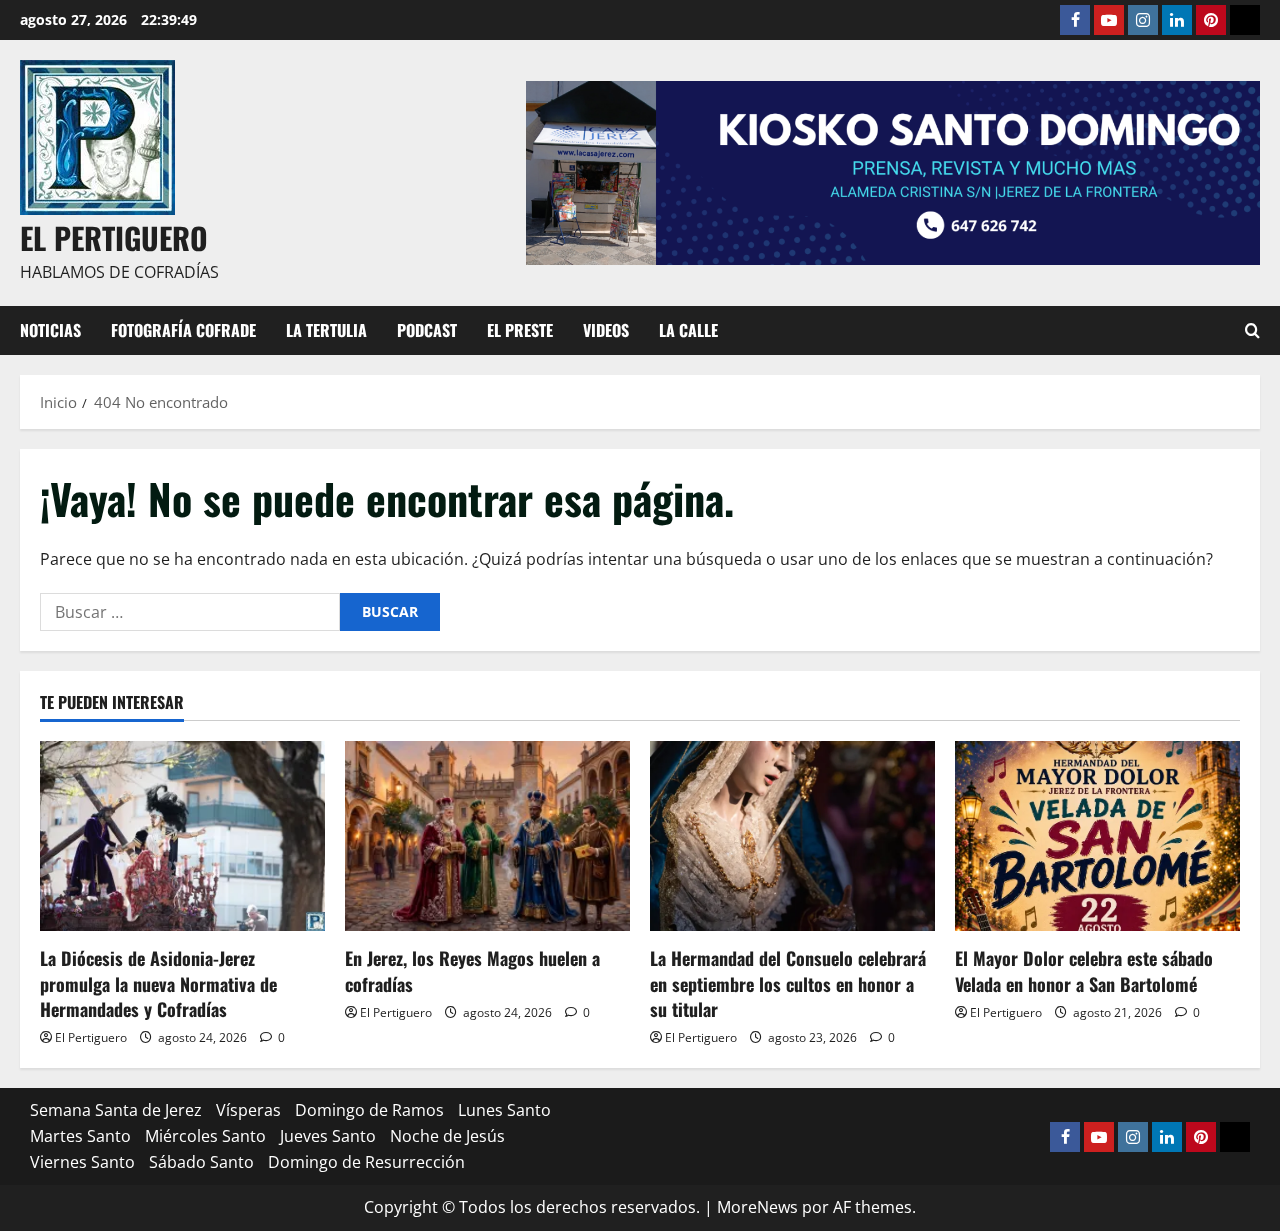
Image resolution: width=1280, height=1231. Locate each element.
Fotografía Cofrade (183, 330)
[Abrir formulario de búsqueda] (1252, 330)
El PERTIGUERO (114, 237)
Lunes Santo (504, 1110)
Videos (606, 330)
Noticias (50, 330)
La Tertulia (326, 330)
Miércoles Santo (205, 1136)
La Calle (688, 330)
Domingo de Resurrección (366, 1162)
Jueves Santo (328, 1136)
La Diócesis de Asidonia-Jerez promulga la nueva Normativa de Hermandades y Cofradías (158, 983)
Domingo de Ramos (369, 1110)
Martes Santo (80, 1136)
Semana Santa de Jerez (116, 1110)
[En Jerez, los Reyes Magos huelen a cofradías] (487, 836)
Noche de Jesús (447, 1136)
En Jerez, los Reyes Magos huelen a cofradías (472, 970)
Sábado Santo (201, 1162)
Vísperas (248, 1110)
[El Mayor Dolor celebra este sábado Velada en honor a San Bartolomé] (1097, 836)
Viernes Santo (82, 1162)
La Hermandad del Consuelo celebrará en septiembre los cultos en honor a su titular (788, 983)
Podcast (427, 330)
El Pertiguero (91, 1037)
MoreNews (757, 1207)
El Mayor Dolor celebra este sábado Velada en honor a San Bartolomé (1084, 970)
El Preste (520, 330)
